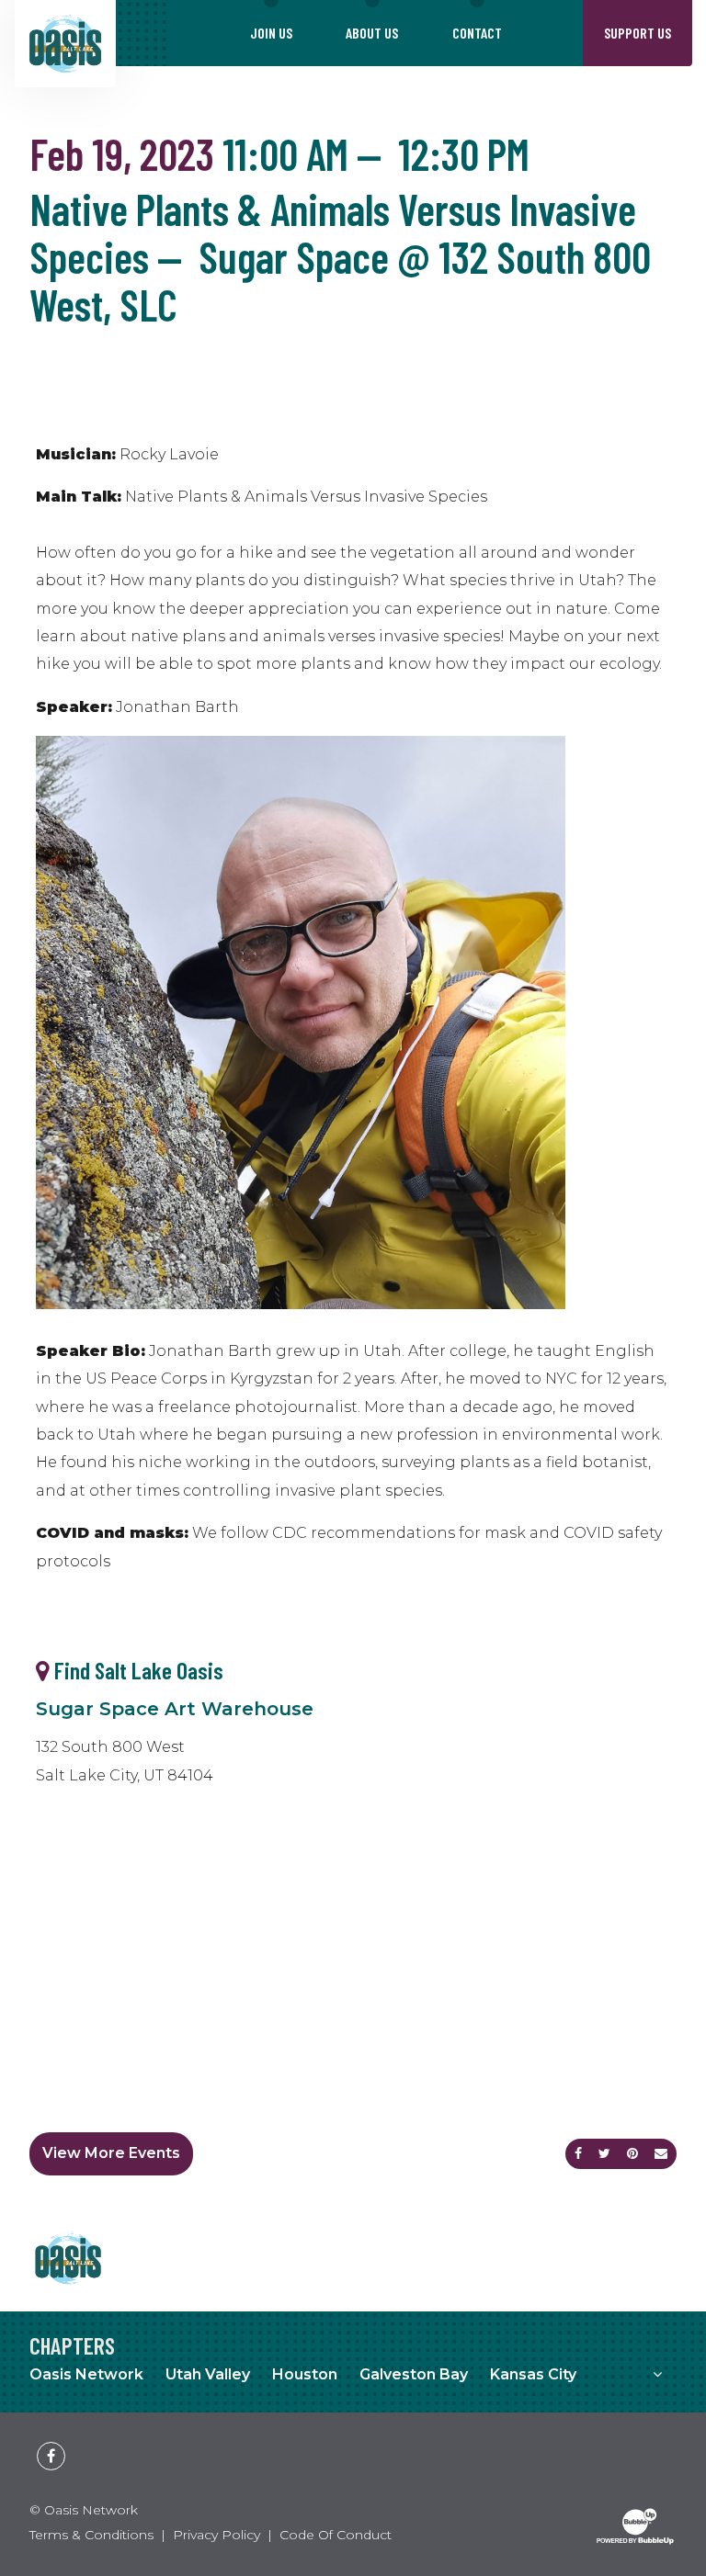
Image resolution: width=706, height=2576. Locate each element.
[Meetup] (29, 2442)
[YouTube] (73, 2442)
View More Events (111, 2153)
